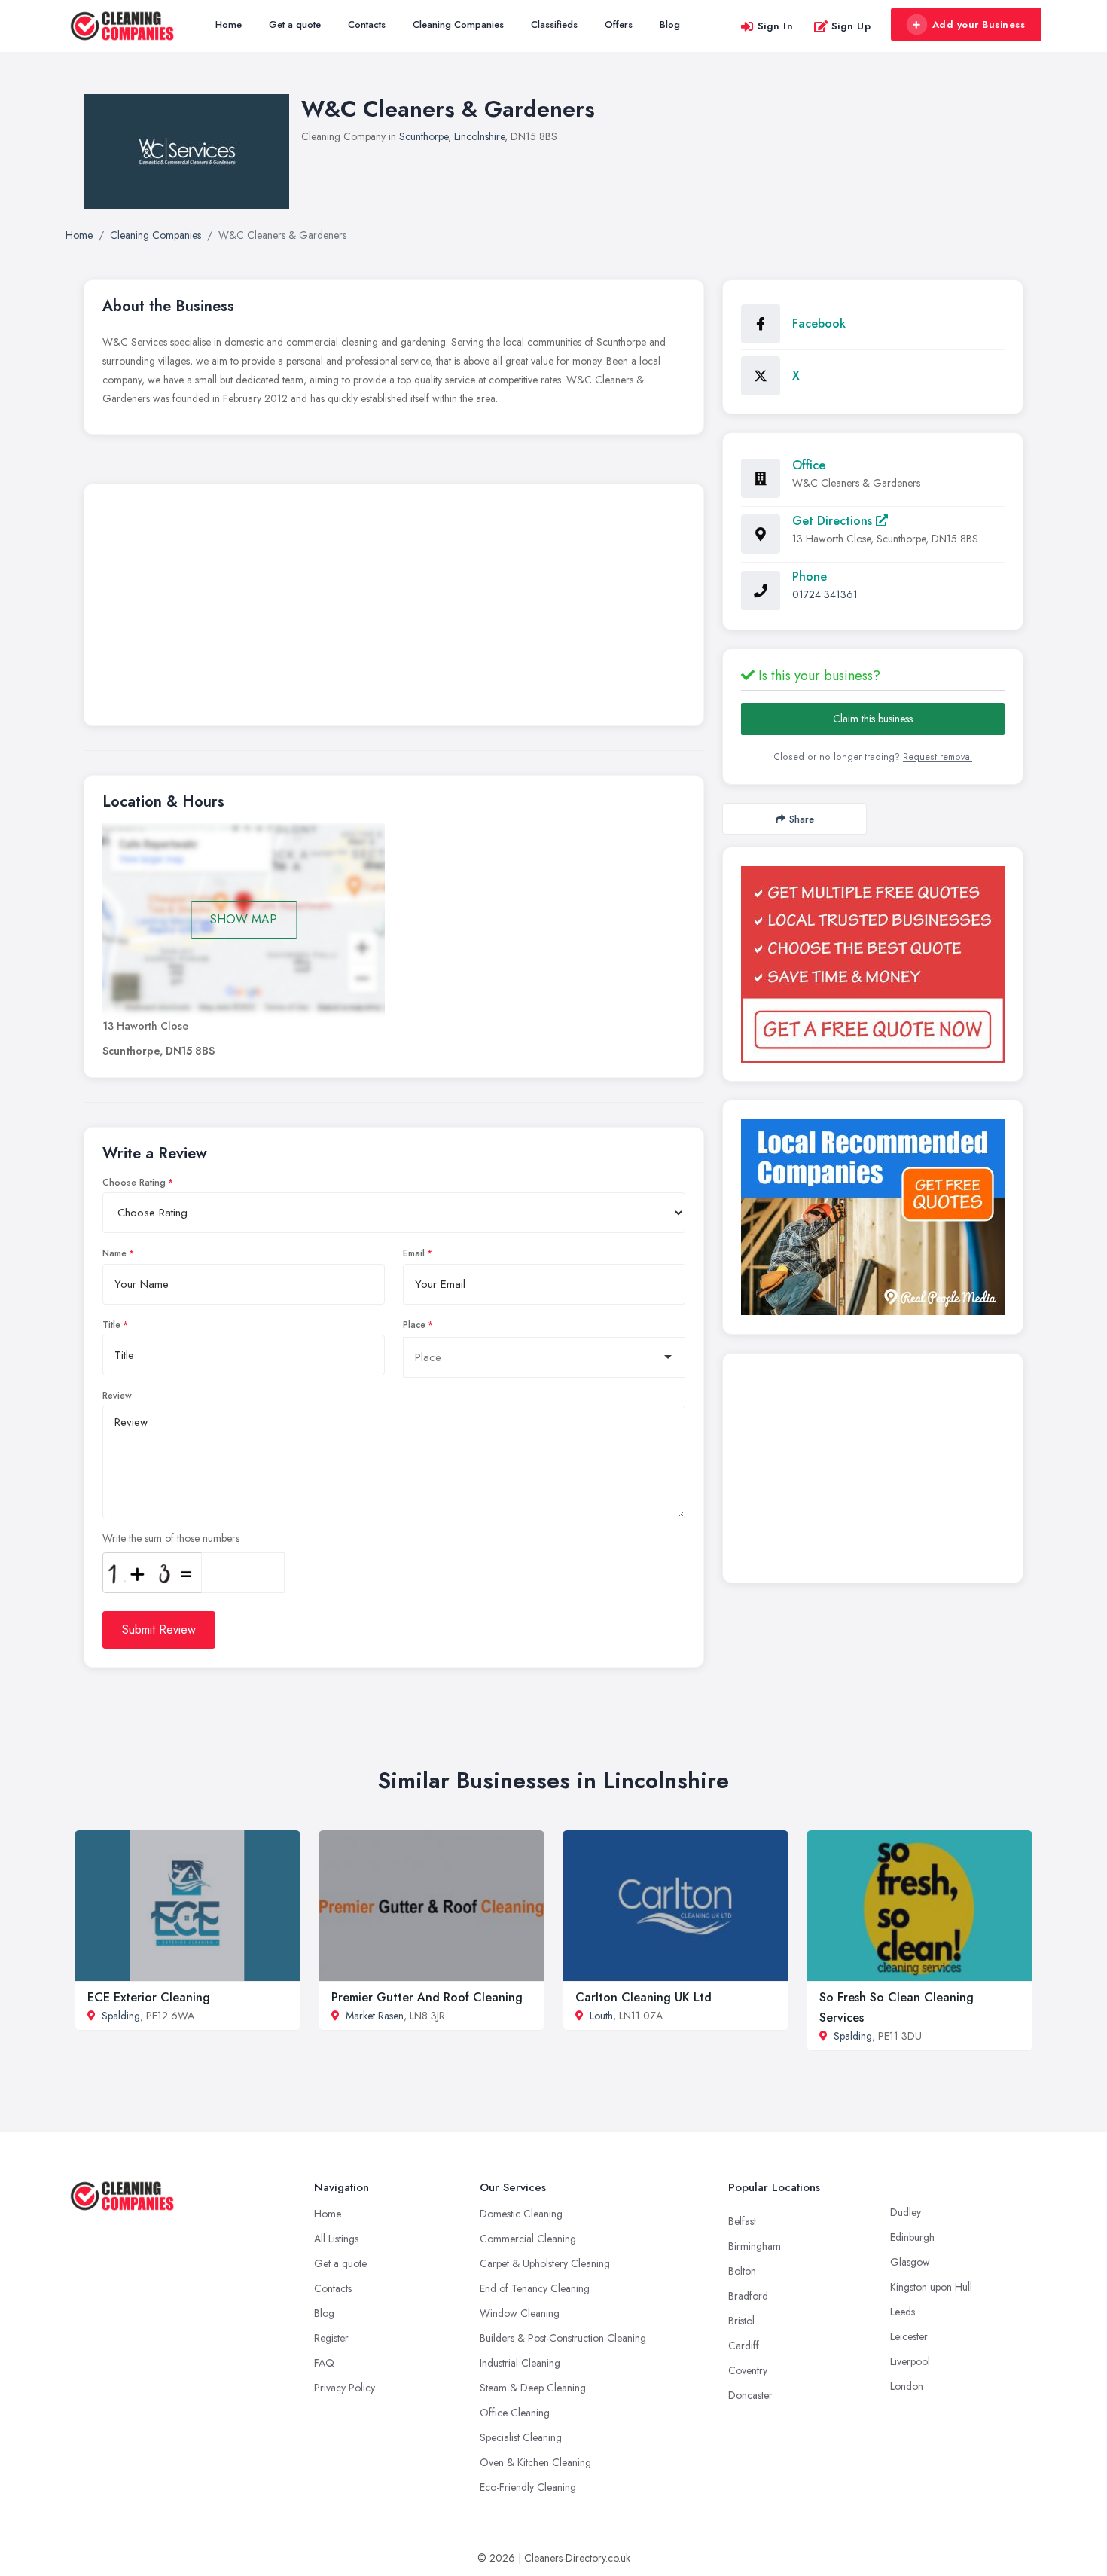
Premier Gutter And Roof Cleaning (427, 1997)
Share (802, 819)
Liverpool (910, 2361)
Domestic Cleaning (521, 2214)
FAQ (324, 2363)
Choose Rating (134, 1183)
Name (114, 1253)
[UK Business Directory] (873, 1217)
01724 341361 (825, 594)
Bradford (748, 2296)
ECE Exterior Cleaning (149, 1997)
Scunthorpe (424, 136)
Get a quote (295, 24)
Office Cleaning (515, 2413)
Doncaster (750, 2395)
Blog (670, 24)
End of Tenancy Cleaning (535, 2288)
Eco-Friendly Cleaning (528, 2487)
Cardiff (744, 2346)
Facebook (819, 324)
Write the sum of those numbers (171, 1538)
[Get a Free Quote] (873, 964)
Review (117, 1396)
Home (229, 24)
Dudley (906, 2212)
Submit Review (159, 1630)
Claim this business (873, 719)
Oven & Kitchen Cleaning (535, 2462)
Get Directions (834, 521)
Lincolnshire (479, 136)
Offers (619, 24)
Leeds (903, 2312)
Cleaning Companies (458, 24)
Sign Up (851, 26)
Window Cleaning (520, 2313)
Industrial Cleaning (520, 2363)
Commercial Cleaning (528, 2239)
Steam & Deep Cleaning (533, 2388)
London (907, 2386)
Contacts (367, 24)
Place (414, 1325)
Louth (601, 2016)
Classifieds (554, 24)
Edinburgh (912, 2237)
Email (414, 1253)
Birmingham (755, 2246)
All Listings (336, 2239)
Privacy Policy (345, 2388)
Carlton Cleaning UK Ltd (643, 1997)
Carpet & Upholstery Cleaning (545, 2263)
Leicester (909, 2336)
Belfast (742, 2221)
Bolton (742, 2271)
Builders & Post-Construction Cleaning (563, 2338)
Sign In (776, 26)
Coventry (748, 2370)
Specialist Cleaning (521, 2437)
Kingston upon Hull (931, 2287)
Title (111, 1325)
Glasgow (910, 2262)
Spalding (121, 2016)
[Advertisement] (394, 609)
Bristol (741, 2321)
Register (331, 2338)
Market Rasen (375, 2016)
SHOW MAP (244, 919)
